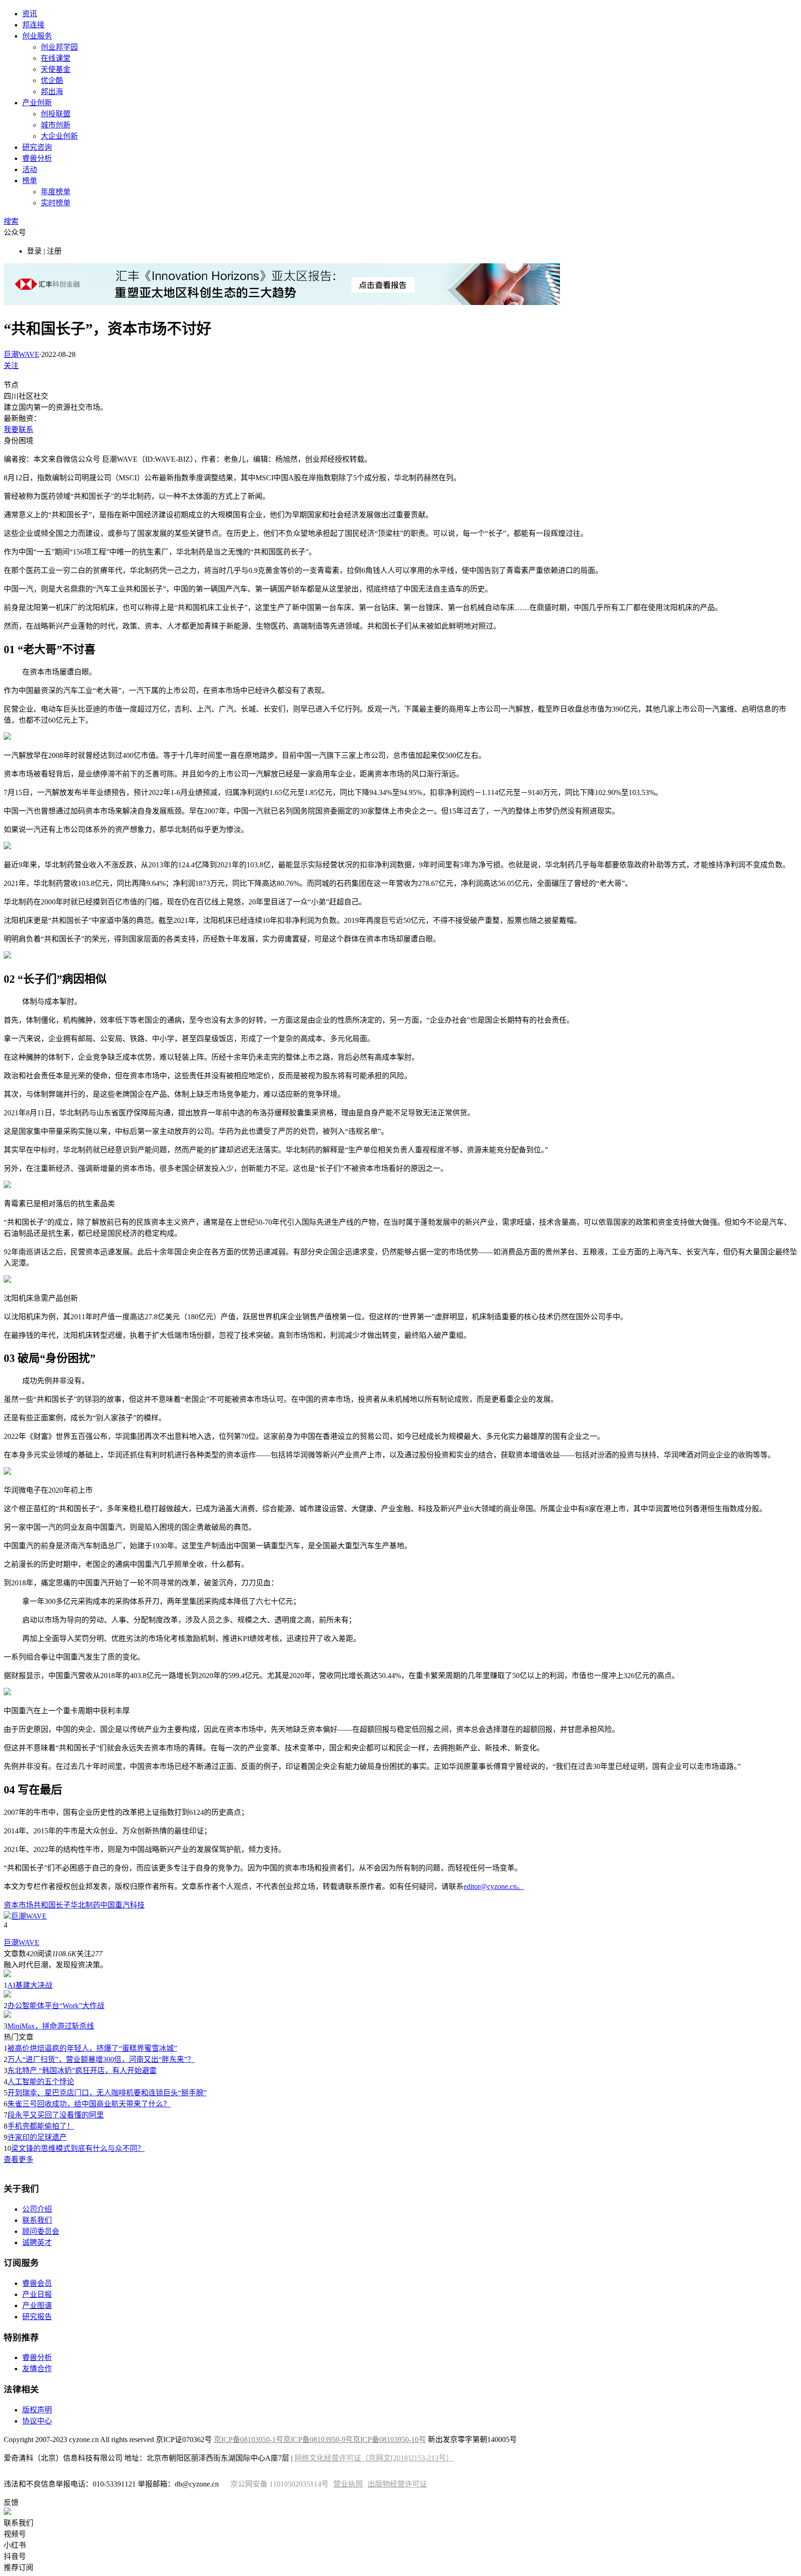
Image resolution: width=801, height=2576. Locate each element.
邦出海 (52, 92)
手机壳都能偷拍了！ (41, 2126)
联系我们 (37, 2220)
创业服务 (37, 36)
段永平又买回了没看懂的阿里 (56, 2115)
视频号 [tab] (15, 2534)
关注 (11, 366)
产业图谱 (37, 2306)
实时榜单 (56, 203)
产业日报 (37, 2294)
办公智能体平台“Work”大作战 (56, 2006)
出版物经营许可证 (397, 2484)
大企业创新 (59, 136)
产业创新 (37, 103)
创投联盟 (56, 114)
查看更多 (19, 2159)
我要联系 (19, 429)
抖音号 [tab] (15, 2556)
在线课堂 (56, 58)
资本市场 (19, 1905)
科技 (137, 1905)
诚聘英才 (37, 2242)
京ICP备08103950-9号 (318, 2439)
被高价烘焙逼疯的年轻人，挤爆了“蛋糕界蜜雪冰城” (92, 2048)
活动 (30, 169)
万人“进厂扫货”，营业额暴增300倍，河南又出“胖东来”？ (101, 2059)
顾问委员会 (41, 2231)
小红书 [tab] (15, 2545)
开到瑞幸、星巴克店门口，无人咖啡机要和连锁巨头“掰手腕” (107, 2093)
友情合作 (37, 2369)
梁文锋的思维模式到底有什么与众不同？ (78, 2148)
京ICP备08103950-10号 (389, 2439)
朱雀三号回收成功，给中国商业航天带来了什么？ (89, 2104)
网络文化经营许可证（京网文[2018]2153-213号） (374, 2458)
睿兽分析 (37, 158)
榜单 (30, 181)
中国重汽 (115, 1905)
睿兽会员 (37, 2283)
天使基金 (56, 69)
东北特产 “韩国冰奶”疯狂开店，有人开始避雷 (82, 2070)
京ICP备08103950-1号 (248, 2439)
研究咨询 (37, 147)
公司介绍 (37, 2209)
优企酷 (52, 80)
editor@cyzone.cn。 (494, 1886)
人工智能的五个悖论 (41, 2082)
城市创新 (56, 125)
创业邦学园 (59, 47)
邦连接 (33, 25)
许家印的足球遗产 (37, 2137)
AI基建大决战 (30, 1985)
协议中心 (37, 2421)
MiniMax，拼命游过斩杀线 (51, 2026)
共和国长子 (52, 1905)
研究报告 (37, 2317)
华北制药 (85, 1905)
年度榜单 (56, 192)
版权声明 (37, 2410)
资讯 (30, 14)
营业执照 (348, 2484)
